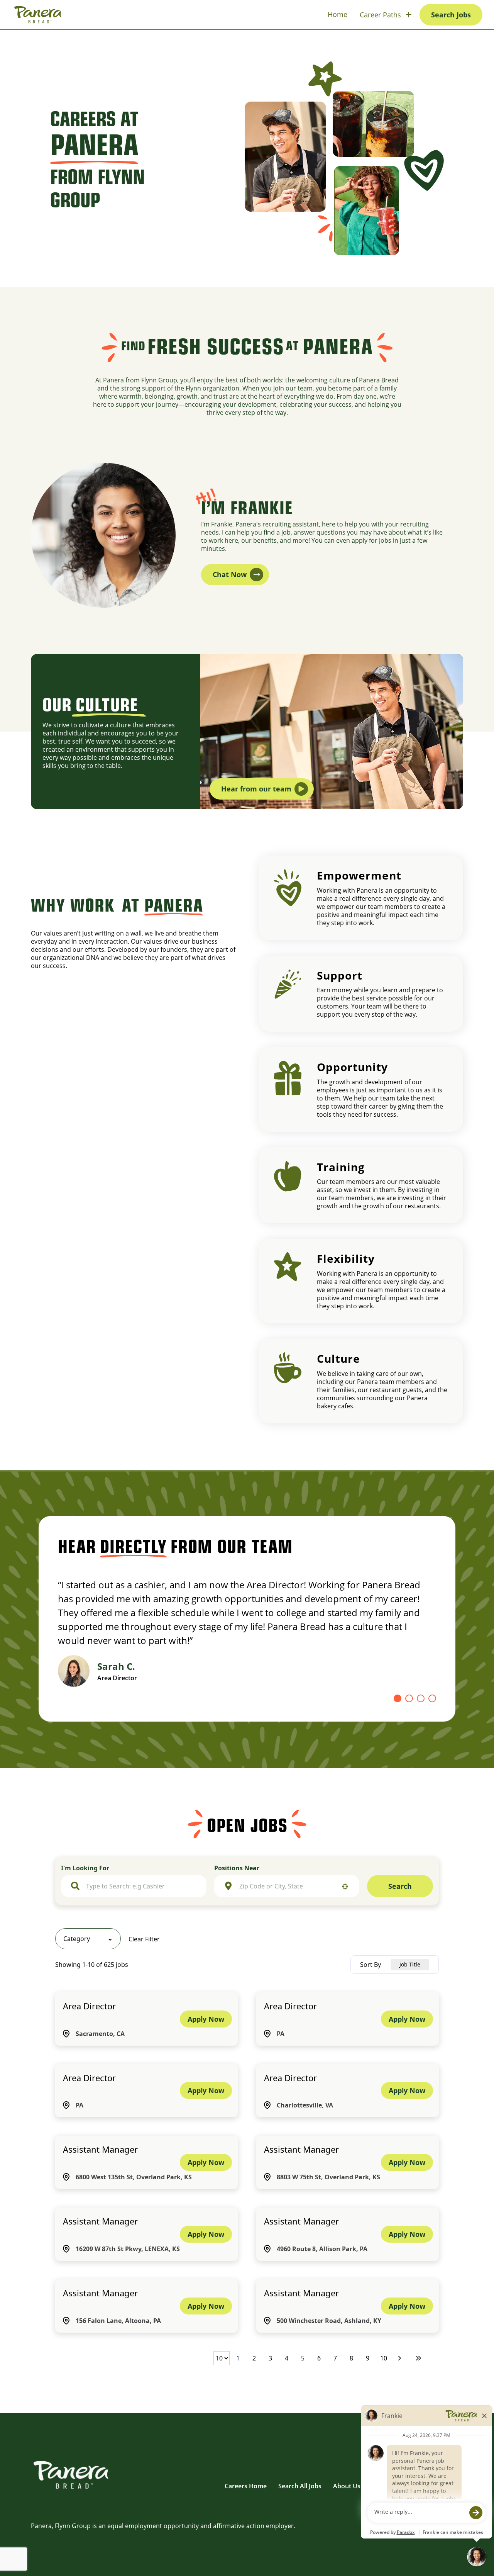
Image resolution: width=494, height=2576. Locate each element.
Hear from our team (256, 789)
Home (338, 14)
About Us (347, 2486)
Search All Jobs (300, 2486)
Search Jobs (451, 15)
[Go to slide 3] (421, 1698)
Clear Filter (144, 1939)
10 (384, 2358)
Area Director (89, 2006)
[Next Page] (401, 2358)
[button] (88, 1939)
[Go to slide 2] (409, 1698)
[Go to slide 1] (398, 1698)
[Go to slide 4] (432, 1698)
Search (400, 1886)
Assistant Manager (100, 2149)
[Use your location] (345, 1887)
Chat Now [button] (230, 574)
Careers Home (246, 2486)
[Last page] (418, 2358)
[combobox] (141, 1886)
